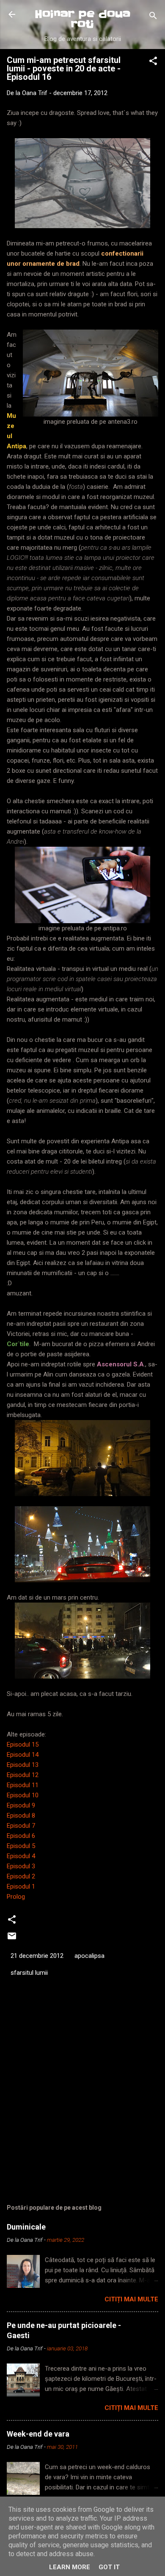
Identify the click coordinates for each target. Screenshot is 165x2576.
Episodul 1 (21, 1886)
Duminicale (26, 2227)
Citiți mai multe (131, 2299)
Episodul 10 (23, 1795)
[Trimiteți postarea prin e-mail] (12, 1939)
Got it (109, 2567)
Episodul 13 (23, 1765)
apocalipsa (89, 1956)
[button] (153, 62)
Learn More (70, 2567)
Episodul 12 (23, 1775)
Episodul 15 (23, 1745)
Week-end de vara (38, 2434)
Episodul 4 (21, 1856)
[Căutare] (153, 17)
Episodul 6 (21, 1836)
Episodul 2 (21, 1876)
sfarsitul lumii (29, 1973)
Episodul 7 (21, 1826)
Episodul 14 (23, 1755)
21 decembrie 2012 (37, 1956)
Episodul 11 (23, 1785)
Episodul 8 (21, 1815)
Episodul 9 (21, 1805)
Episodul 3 (21, 1866)
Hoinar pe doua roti (82, 19)
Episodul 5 (21, 1846)
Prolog (16, 1897)
